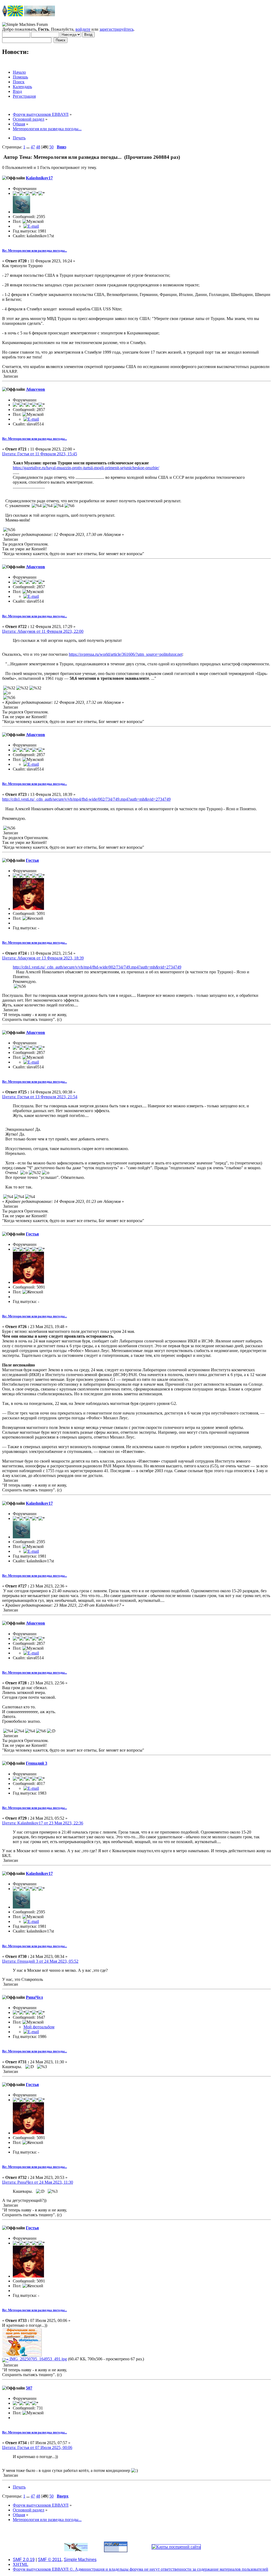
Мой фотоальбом (39, 2027)
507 (29, 2388)
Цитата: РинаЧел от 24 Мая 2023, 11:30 (38, 2182)
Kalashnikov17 (39, 178)
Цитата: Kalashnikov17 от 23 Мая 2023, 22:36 (43, 1823)
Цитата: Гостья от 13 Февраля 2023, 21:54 (40, 1097)
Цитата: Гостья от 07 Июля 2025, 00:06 (37, 2447)
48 (38, 147)
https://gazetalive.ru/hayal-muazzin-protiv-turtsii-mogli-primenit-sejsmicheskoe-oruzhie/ (86, 468)
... (29, 147)
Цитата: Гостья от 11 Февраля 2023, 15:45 (40, 454)
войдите (83, 29)
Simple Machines (80, 2560)
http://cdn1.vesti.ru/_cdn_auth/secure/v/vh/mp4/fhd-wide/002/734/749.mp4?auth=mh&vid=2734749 (86, 799)
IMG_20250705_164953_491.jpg (38, 2359)
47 (33, 147)
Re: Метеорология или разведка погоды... (35, 250)
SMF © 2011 (50, 2560)
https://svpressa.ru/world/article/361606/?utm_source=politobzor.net (126, 654)
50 (51, 147)
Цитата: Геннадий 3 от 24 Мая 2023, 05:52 (40, 1961)
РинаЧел (34, 1997)
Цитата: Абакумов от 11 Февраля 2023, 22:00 (43, 631)
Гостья (32, 860)
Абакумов (35, 389)
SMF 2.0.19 (24, 2560)
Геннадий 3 (37, 1763)
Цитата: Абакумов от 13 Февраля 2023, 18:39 (43, 958)
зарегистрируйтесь (117, 29)
